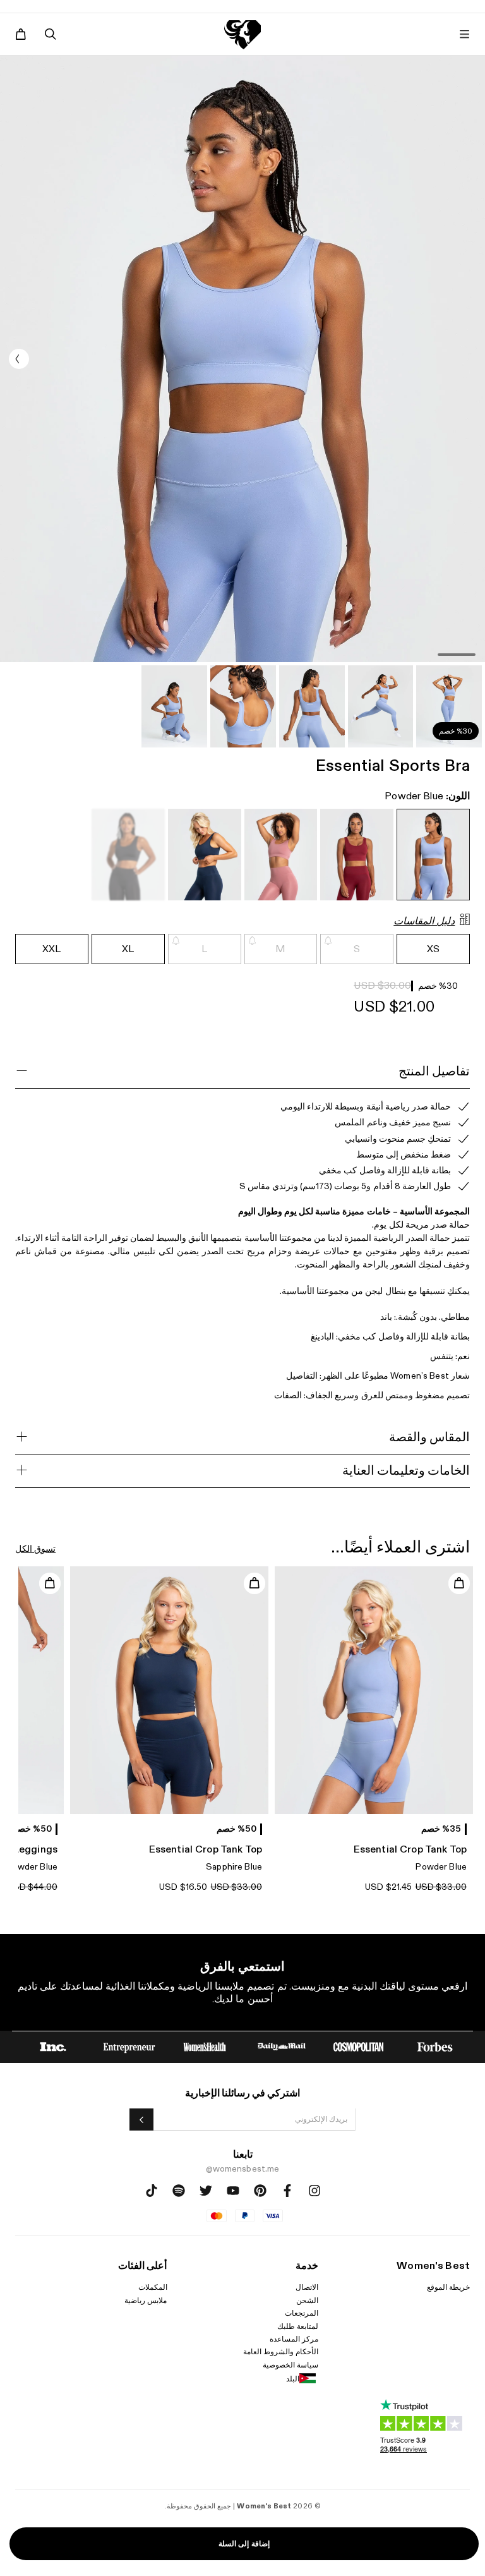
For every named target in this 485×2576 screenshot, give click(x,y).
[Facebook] (287, 2191)
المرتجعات (302, 2313)
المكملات (153, 2287)
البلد (293, 2379)
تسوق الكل (35, 1549)
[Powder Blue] (433, 855)
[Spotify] (179, 2191)
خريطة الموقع (448, 2287)
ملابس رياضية (146, 2301)
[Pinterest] (260, 2191)
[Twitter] (206, 2191)
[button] (19, 359)
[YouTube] (233, 2191)
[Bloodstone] (357, 855)
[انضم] (141, 2119)
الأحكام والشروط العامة (281, 2352)
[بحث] (51, 34)
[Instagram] (314, 2191)
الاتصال (307, 2287)
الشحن (307, 2301)
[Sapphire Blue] (205, 855)
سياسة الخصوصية (290, 2365)
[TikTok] (152, 2191)
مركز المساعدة (294, 2339)
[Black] (128, 855)
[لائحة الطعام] (464, 34)
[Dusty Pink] (281, 855)
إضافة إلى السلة (244, 2544)
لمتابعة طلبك (298, 2326)
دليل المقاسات (424, 922)
